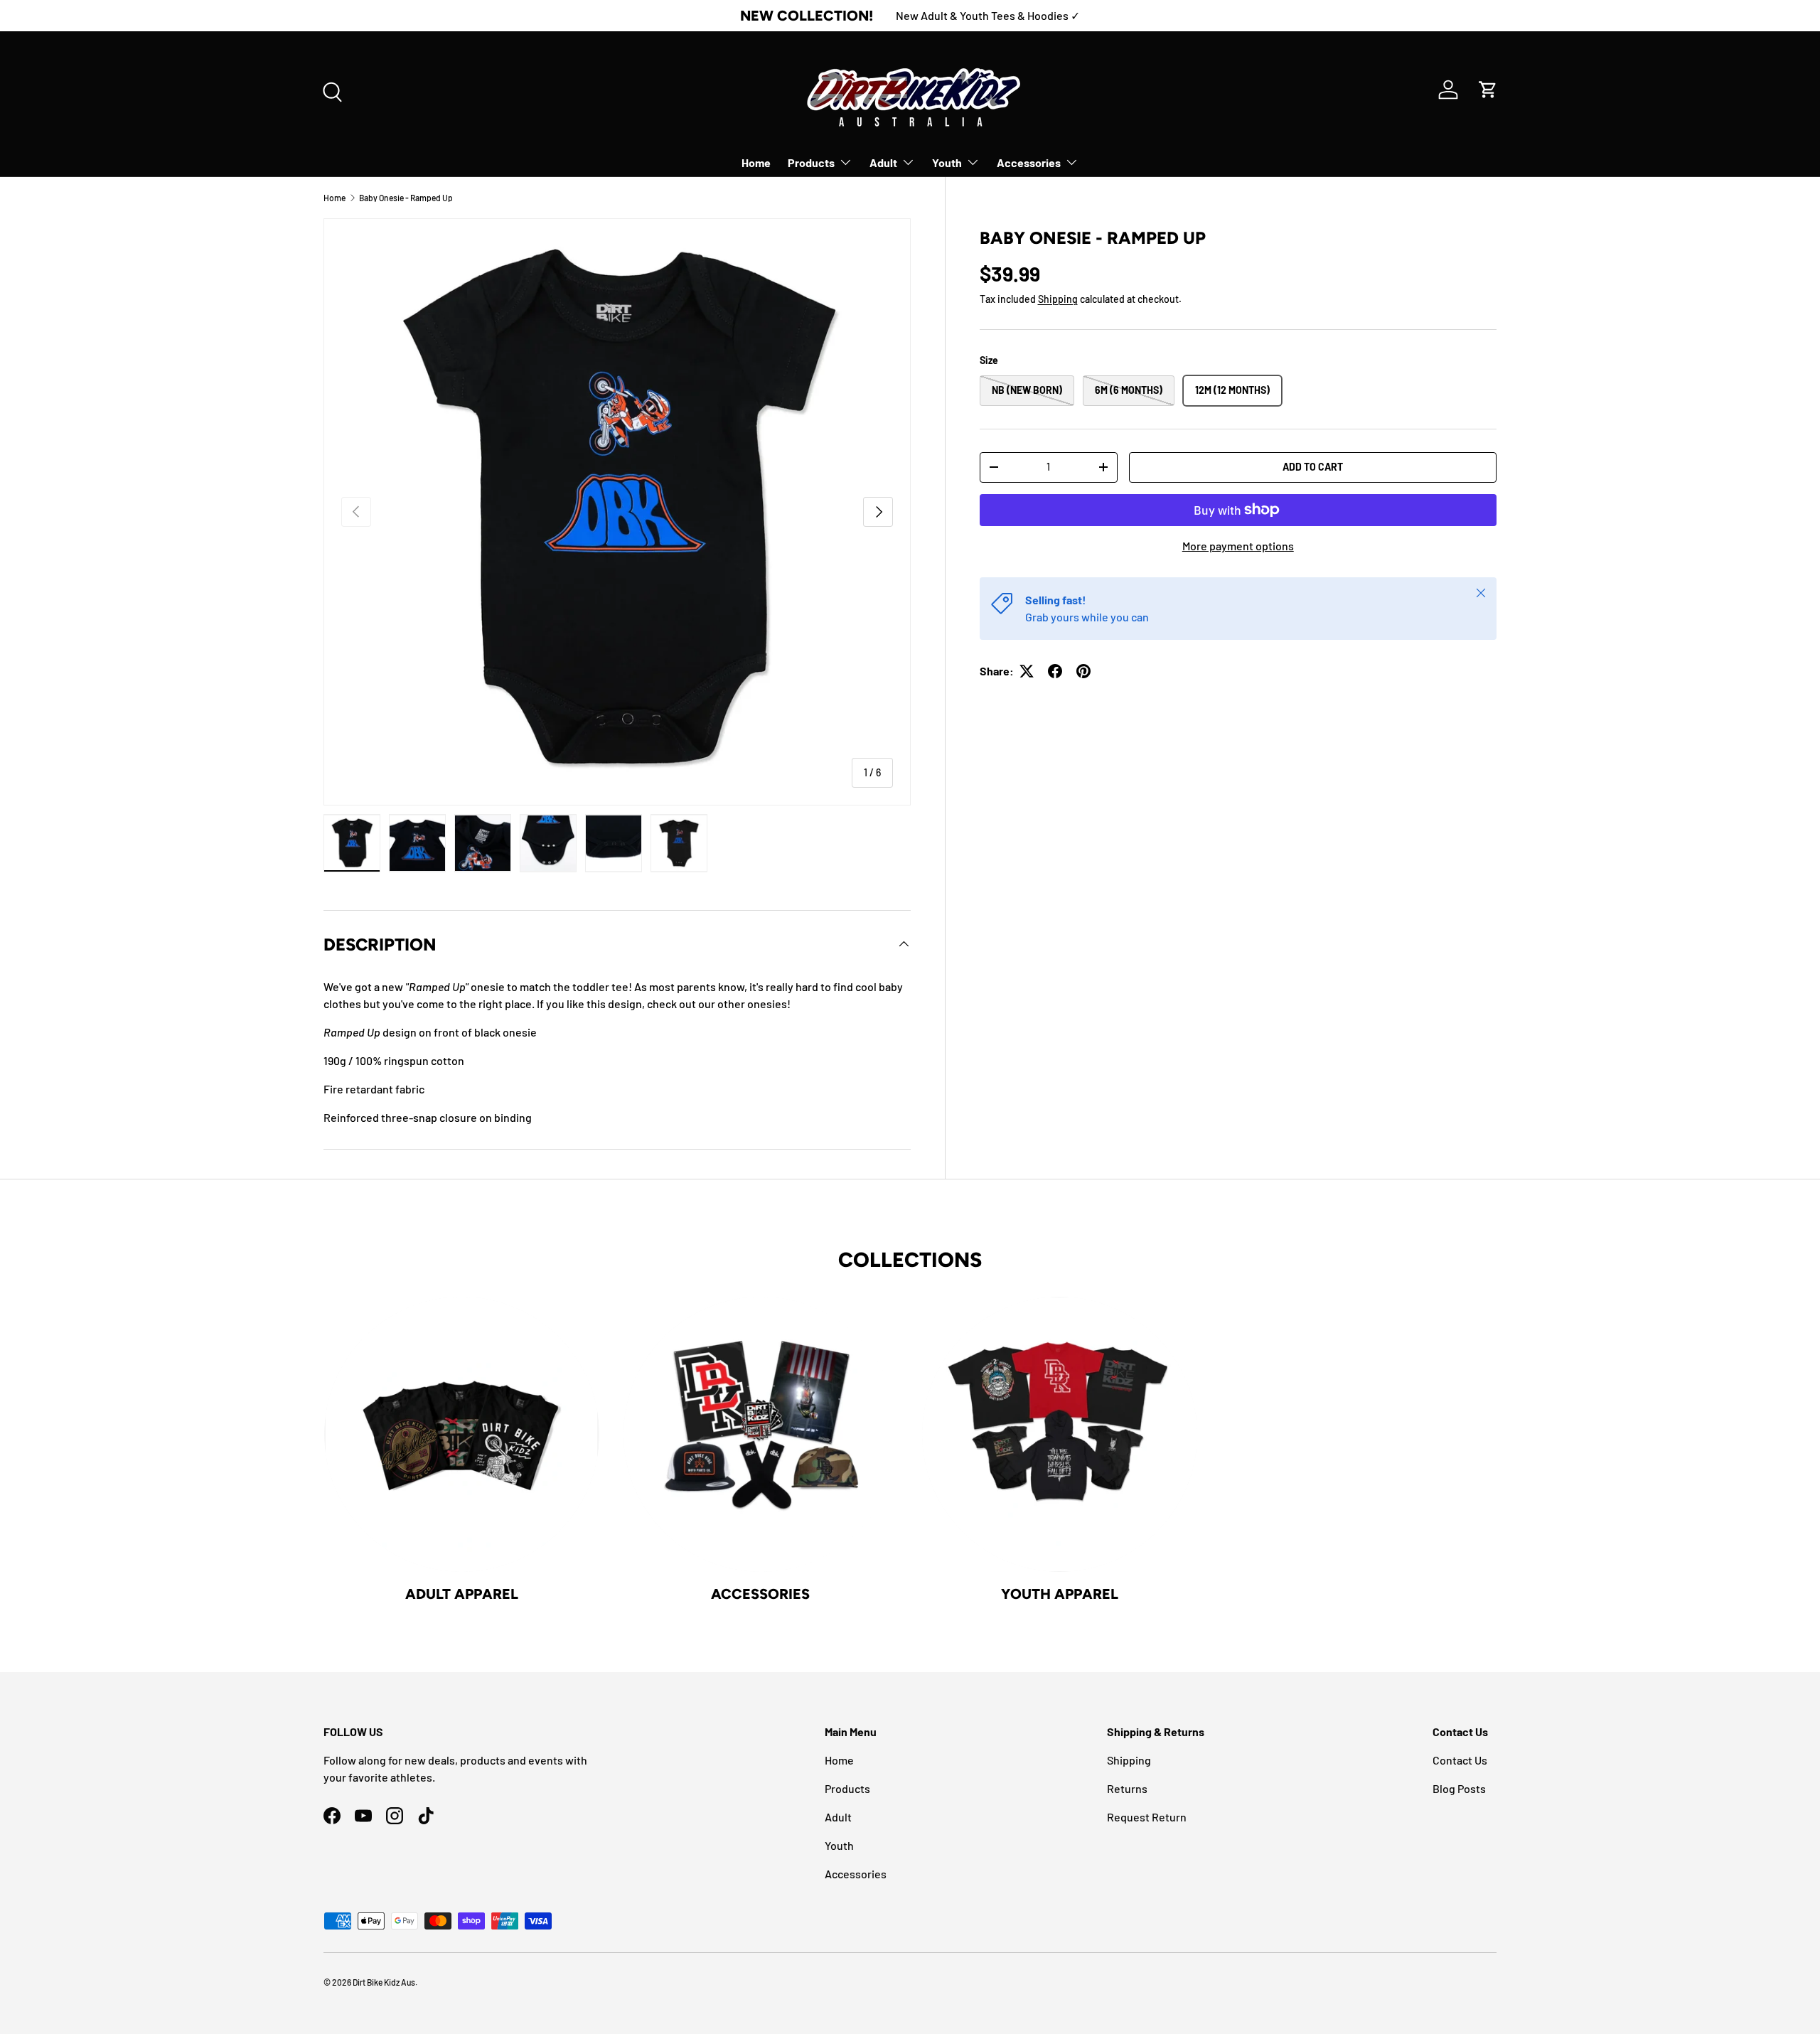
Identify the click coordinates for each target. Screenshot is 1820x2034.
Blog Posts (1459, 1788)
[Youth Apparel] (1060, 1434)
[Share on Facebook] (1055, 671)
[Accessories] (761, 1434)
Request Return (1147, 1817)
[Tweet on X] (1027, 671)
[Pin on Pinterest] (1083, 671)
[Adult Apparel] (462, 1434)
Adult (883, 162)
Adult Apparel (462, 1594)
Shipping (1058, 298)
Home (756, 162)
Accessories (1029, 162)
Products (811, 162)
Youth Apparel (1060, 1594)
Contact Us (1460, 1760)
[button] (1488, 90)
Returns (1127, 1788)
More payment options (1238, 546)
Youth (947, 162)
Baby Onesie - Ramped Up (406, 198)
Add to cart (1313, 467)
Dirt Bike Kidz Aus (384, 1982)
